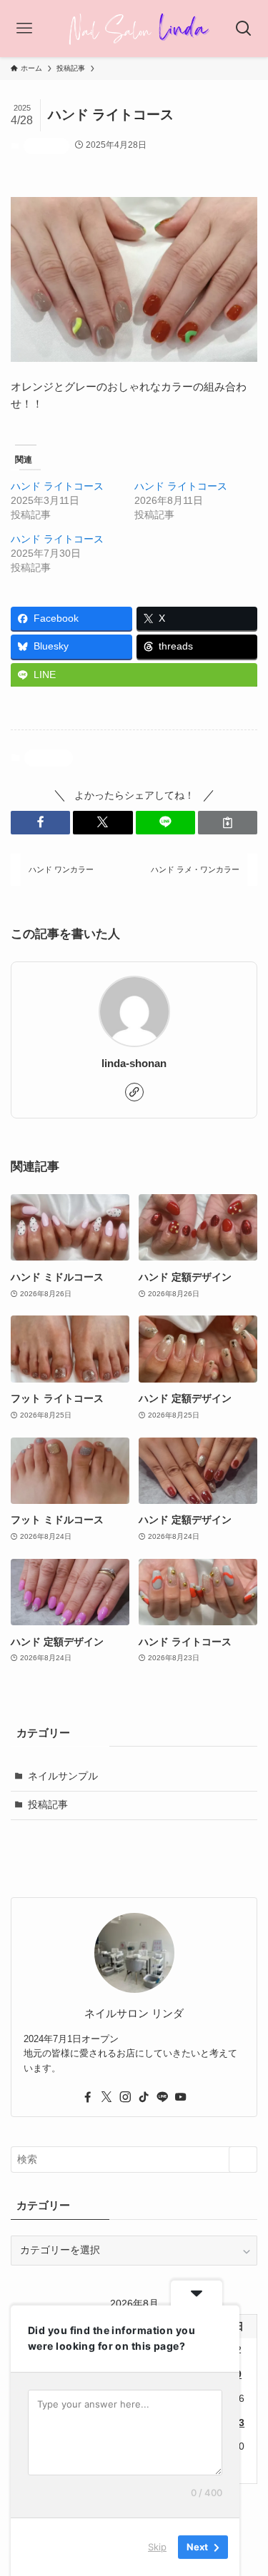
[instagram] (125, 2097)
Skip (157, 2547)
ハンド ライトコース (57, 486)
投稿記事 (46, 146)
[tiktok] (144, 2097)
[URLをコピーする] (228, 823)
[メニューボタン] (24, 29)
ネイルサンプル (63, 1776)
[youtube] (181, 2097)
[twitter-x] (106, 2097)
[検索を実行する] (243, 2160)
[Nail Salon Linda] (134, 29)
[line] (162, 2097)
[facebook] (88, 2097)
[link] (134, 1092)
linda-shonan (134, 1064)
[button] (40, 823)
